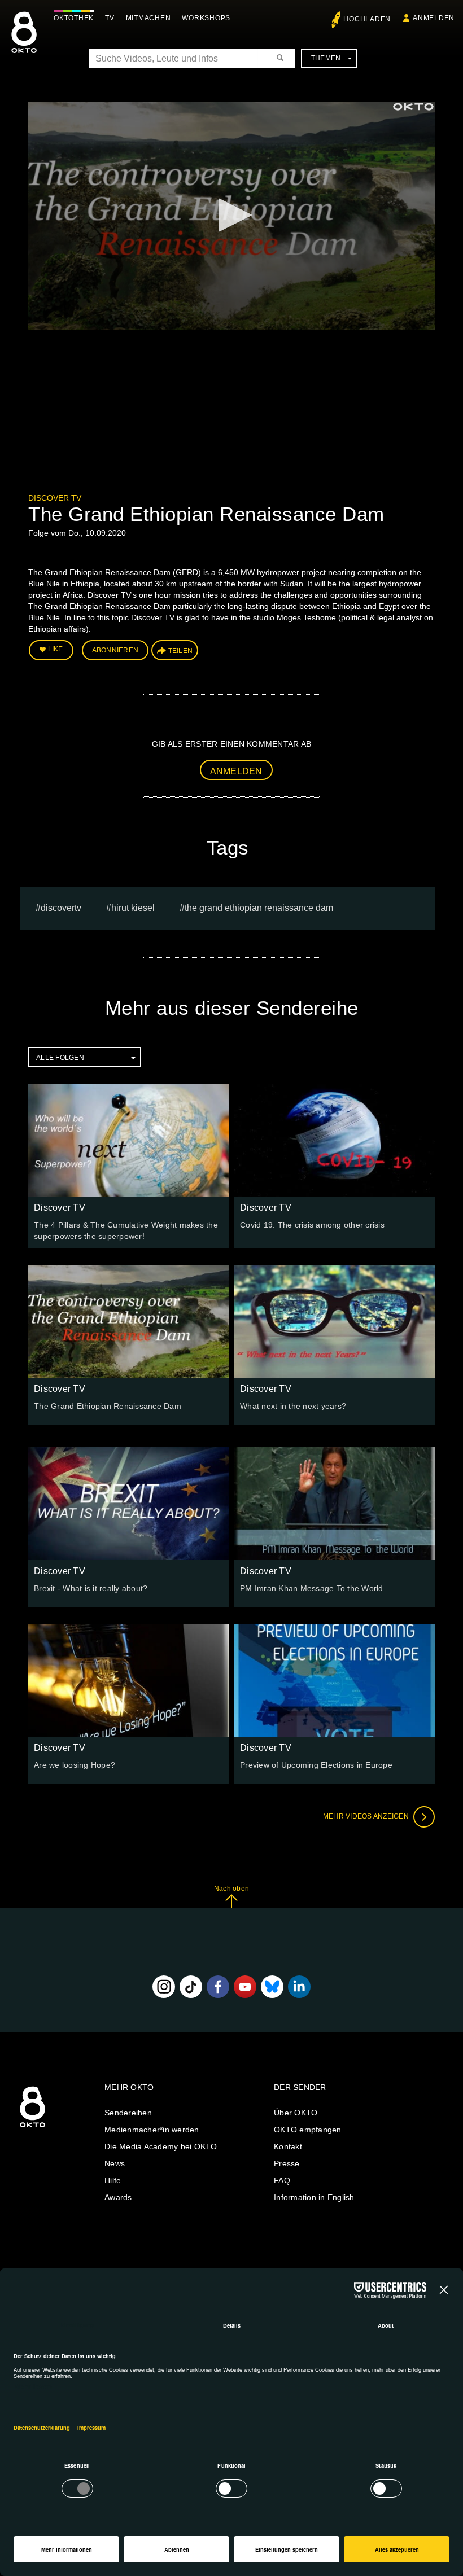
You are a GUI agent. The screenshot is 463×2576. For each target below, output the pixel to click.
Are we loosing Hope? (75, 1765)
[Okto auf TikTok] (191, 1987)
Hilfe (113, 2180)
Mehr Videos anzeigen (367, 1816)
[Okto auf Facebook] (218, 1987)
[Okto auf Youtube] (245, 1987)
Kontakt (288, 2146)
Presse (287, 2163)
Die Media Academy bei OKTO (161, 2146)
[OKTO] (24, 42)
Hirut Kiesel (133, 908)
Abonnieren (115, 650)
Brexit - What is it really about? (91, 1588)
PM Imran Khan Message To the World (312, 1588)
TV (110, 18)
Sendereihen (128, 2113)
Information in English (314, 2197)
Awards (118, 2197)
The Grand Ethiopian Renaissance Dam (259, 908)
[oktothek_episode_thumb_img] (128, 1140)
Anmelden (236, 771)
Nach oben (231, 1889)
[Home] (32, 2128)
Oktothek (74, 18)
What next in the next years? (293, 1406)
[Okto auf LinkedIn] (299, 1987)
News (115, 2163)
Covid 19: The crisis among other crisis (312, 1225)
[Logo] (413, 107)
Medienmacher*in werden (152, 2130)
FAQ (282, 2180)
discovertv (61, 908)
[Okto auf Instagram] (164, 1987)
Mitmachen (148, 18)
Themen (326, 58)
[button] (231, 215)
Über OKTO (296, 2113)
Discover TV (55, 498)
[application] (231, 216)
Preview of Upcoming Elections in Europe (316, 1765)
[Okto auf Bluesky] (272, 1987)
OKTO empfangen (308, 2130)
